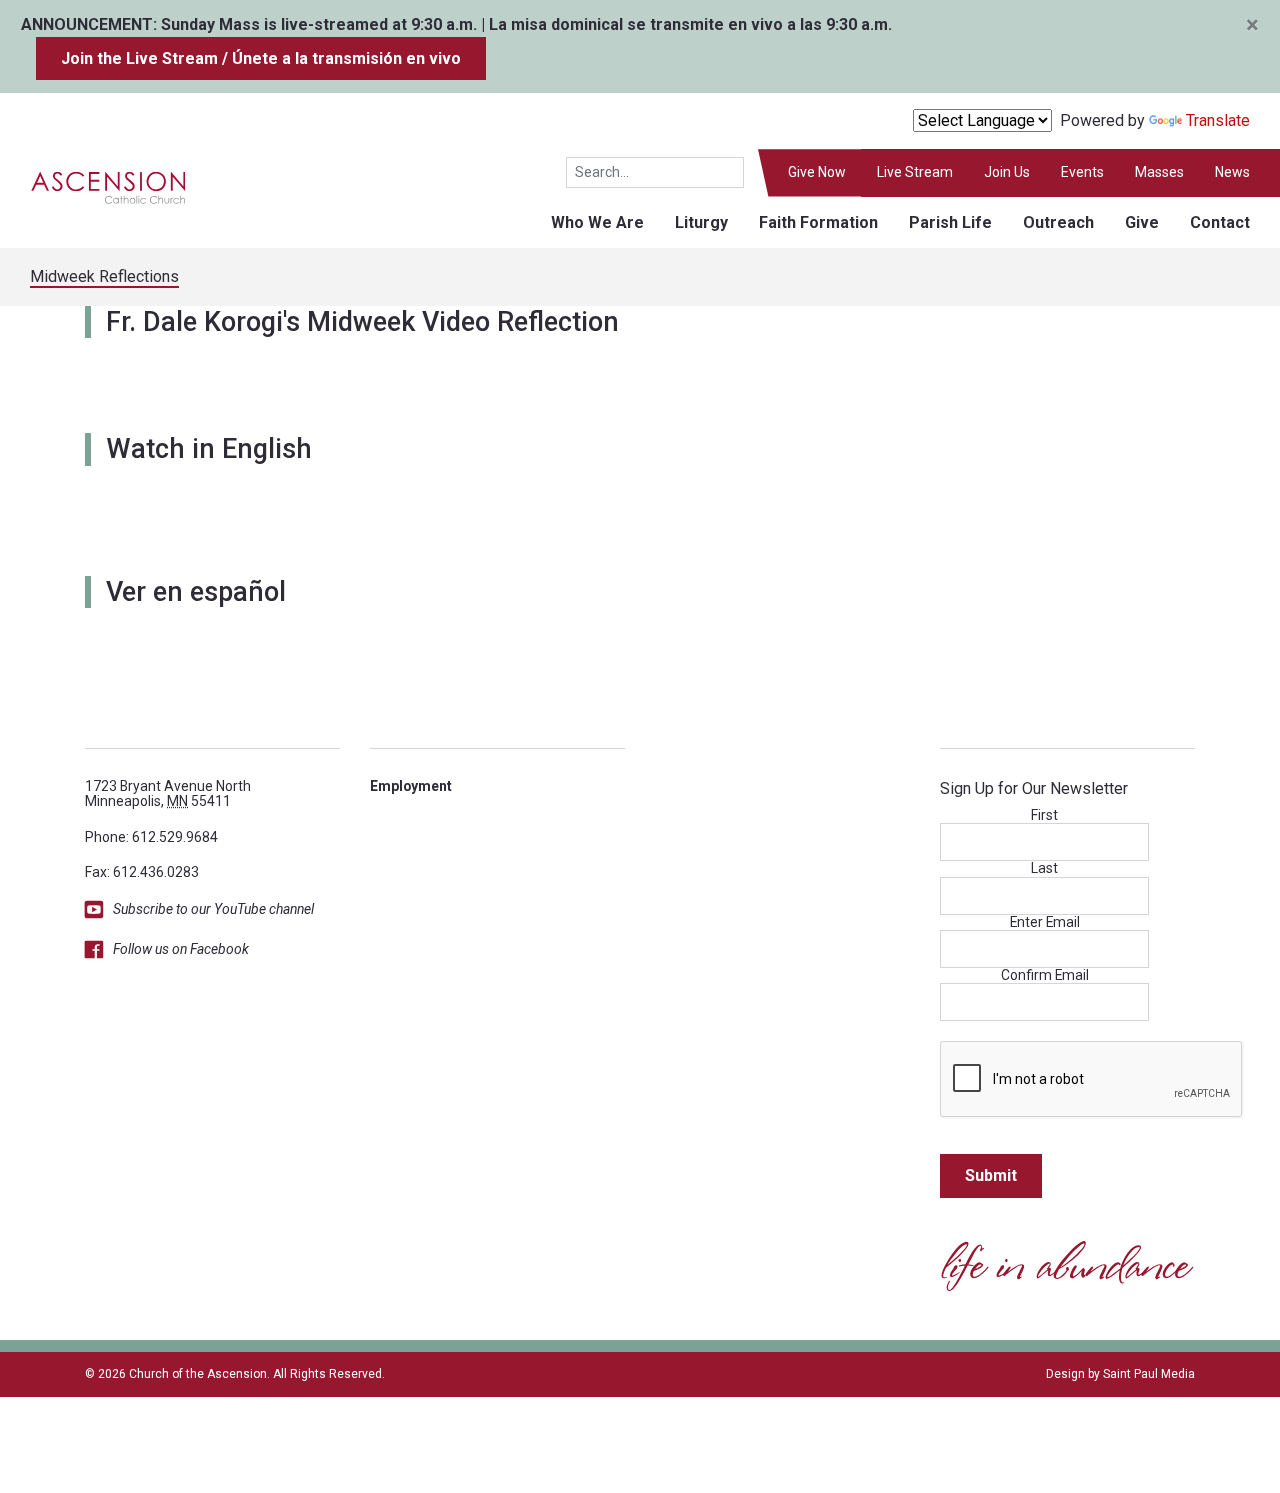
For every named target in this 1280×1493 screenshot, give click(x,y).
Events (1082, 172)
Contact (1220, 222)
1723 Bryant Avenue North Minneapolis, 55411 (168, 793)
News (1232, 172)
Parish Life (950, 222)
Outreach (1058, 222)
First (1044, 815)
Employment (411, 786)
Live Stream (915, 172)
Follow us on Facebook (181, 949)
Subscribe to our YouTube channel (213, 909)
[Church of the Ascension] (94, 186)
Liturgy (701, 222)
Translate (1218, 120)
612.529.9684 (175, 837)
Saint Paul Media (1149, 1374)
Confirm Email (1045, 975)
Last (1044, 868)
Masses (1159, 172)
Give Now (817, 172)
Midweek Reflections (104, 276)
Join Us (1007, 172)
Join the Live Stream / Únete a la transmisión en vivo (261, 58)
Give (1142, 222)
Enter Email (1045, 922)
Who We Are (597, 222)
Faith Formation (818, 222)
